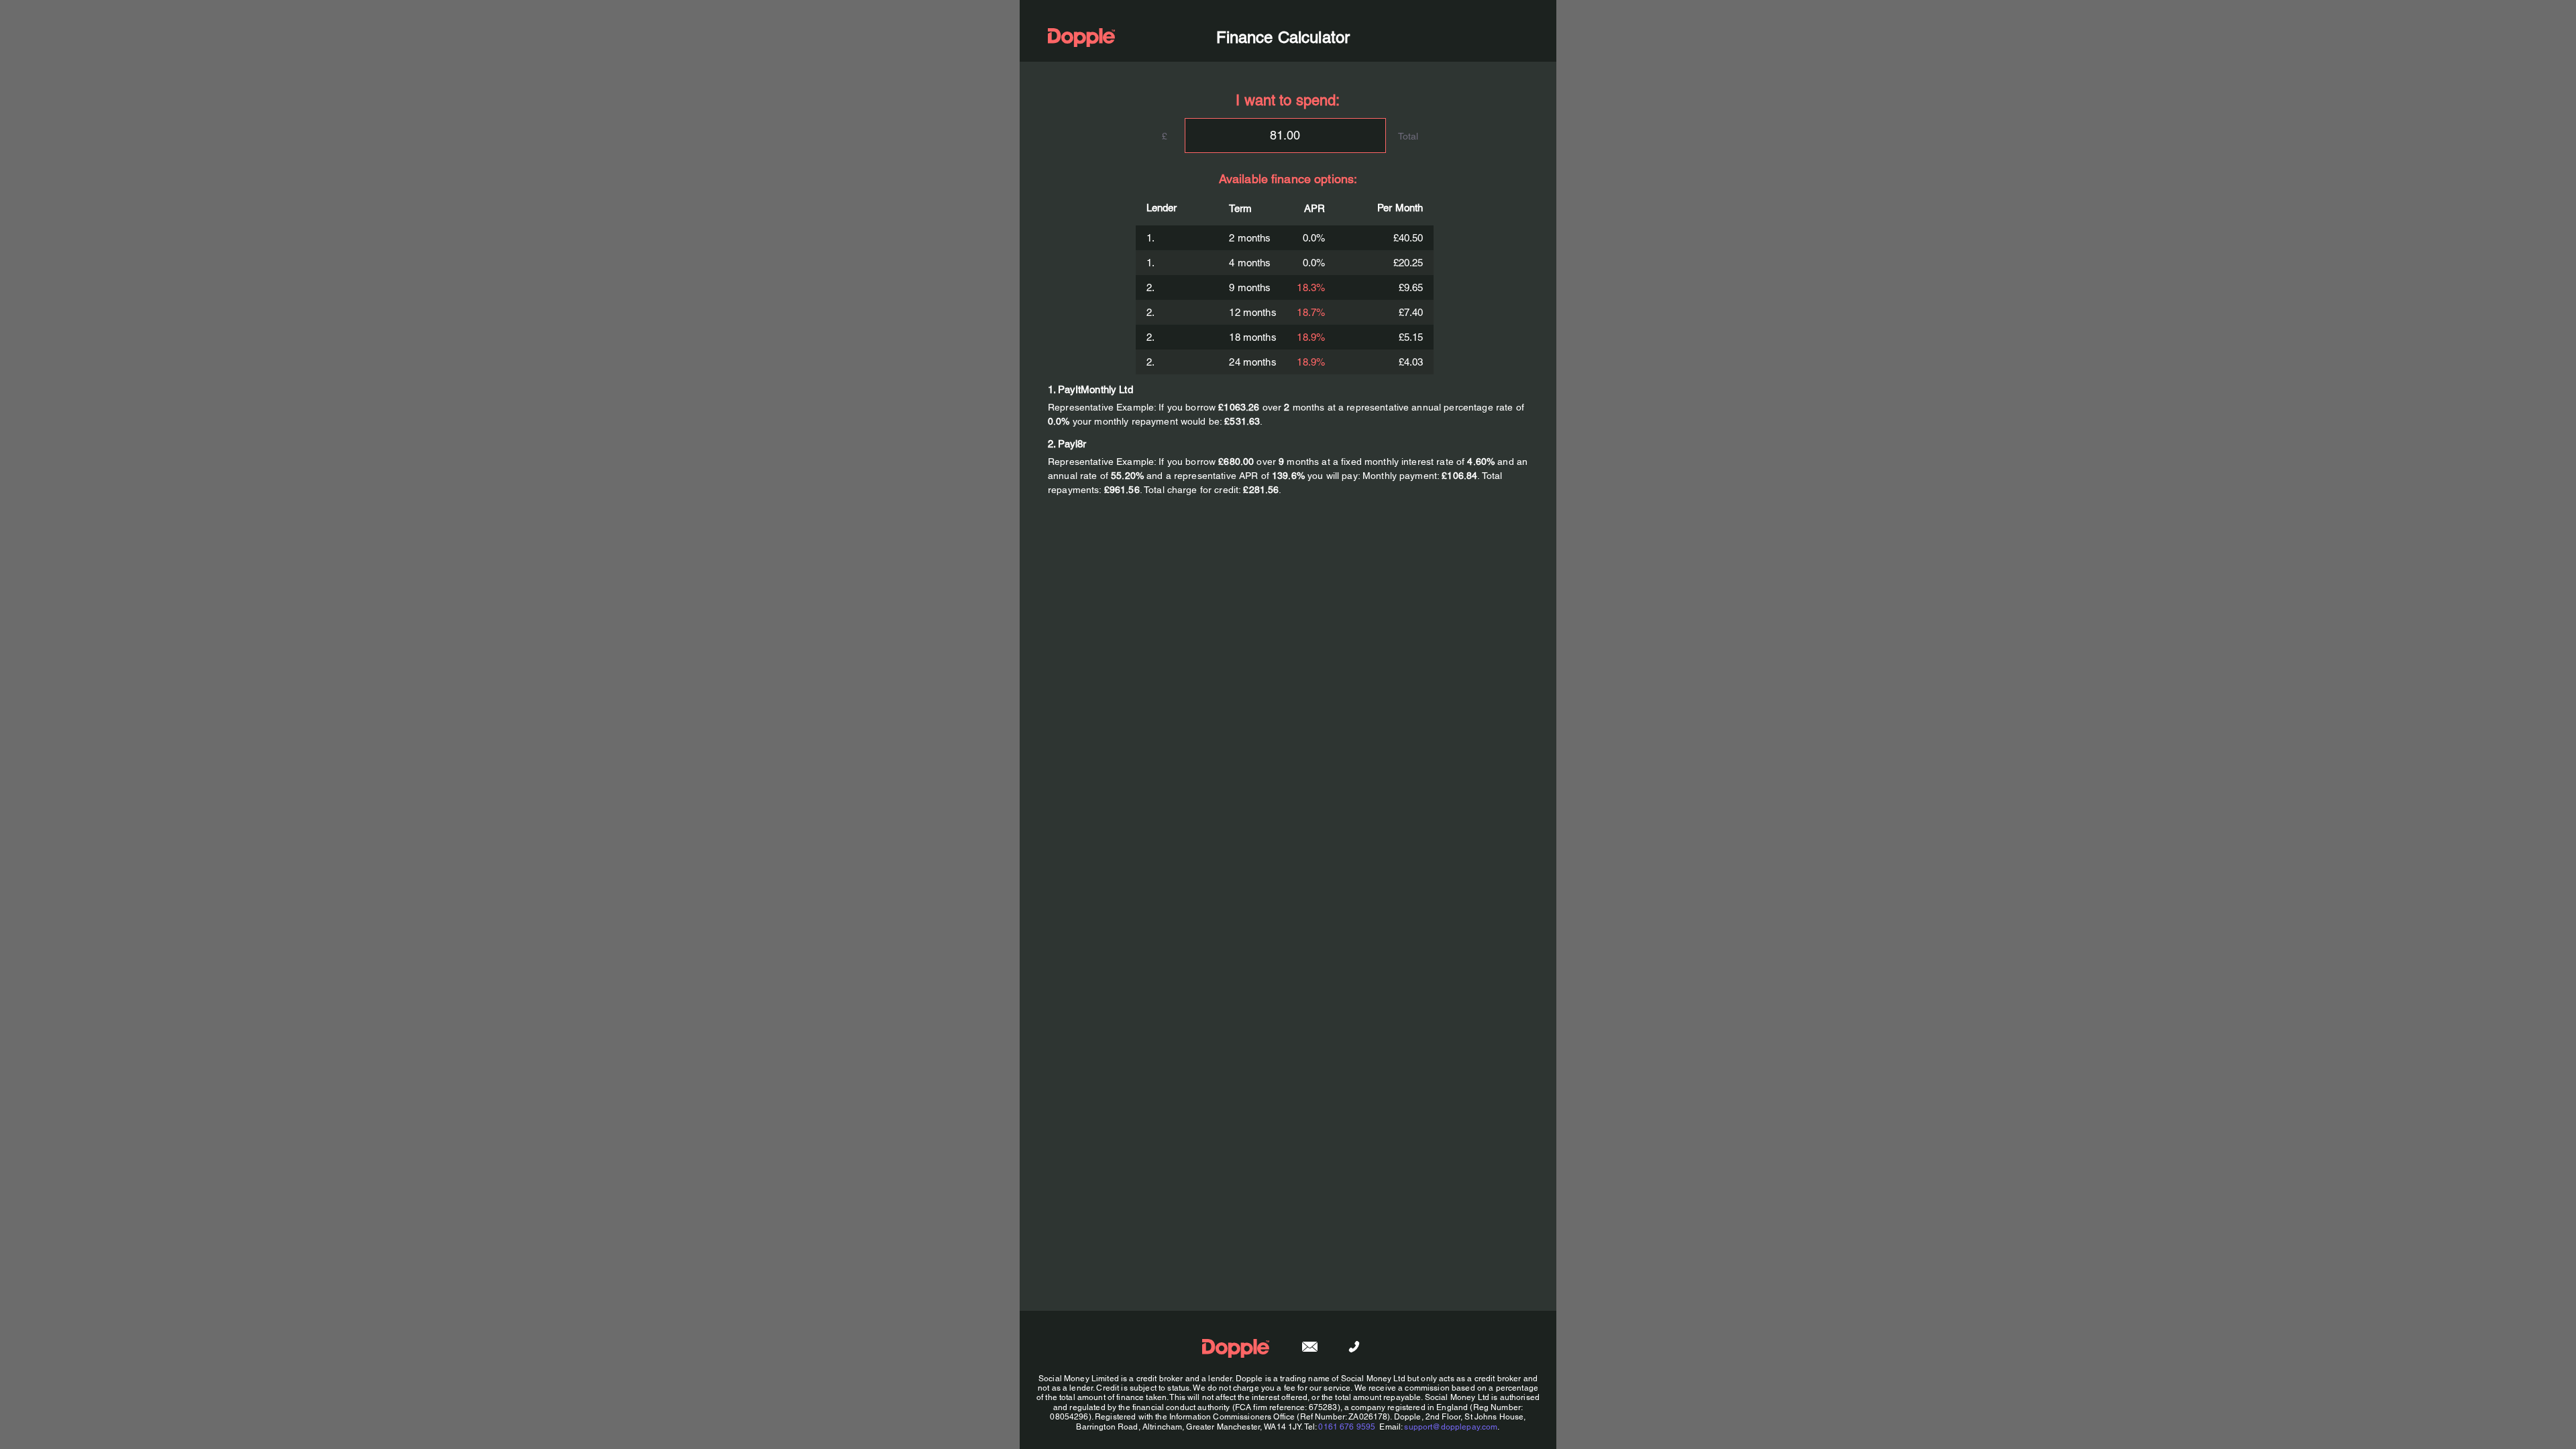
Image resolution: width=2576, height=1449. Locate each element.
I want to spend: (1288, 100)
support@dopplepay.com (1451, 1427)
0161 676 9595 (1347, 1427)
